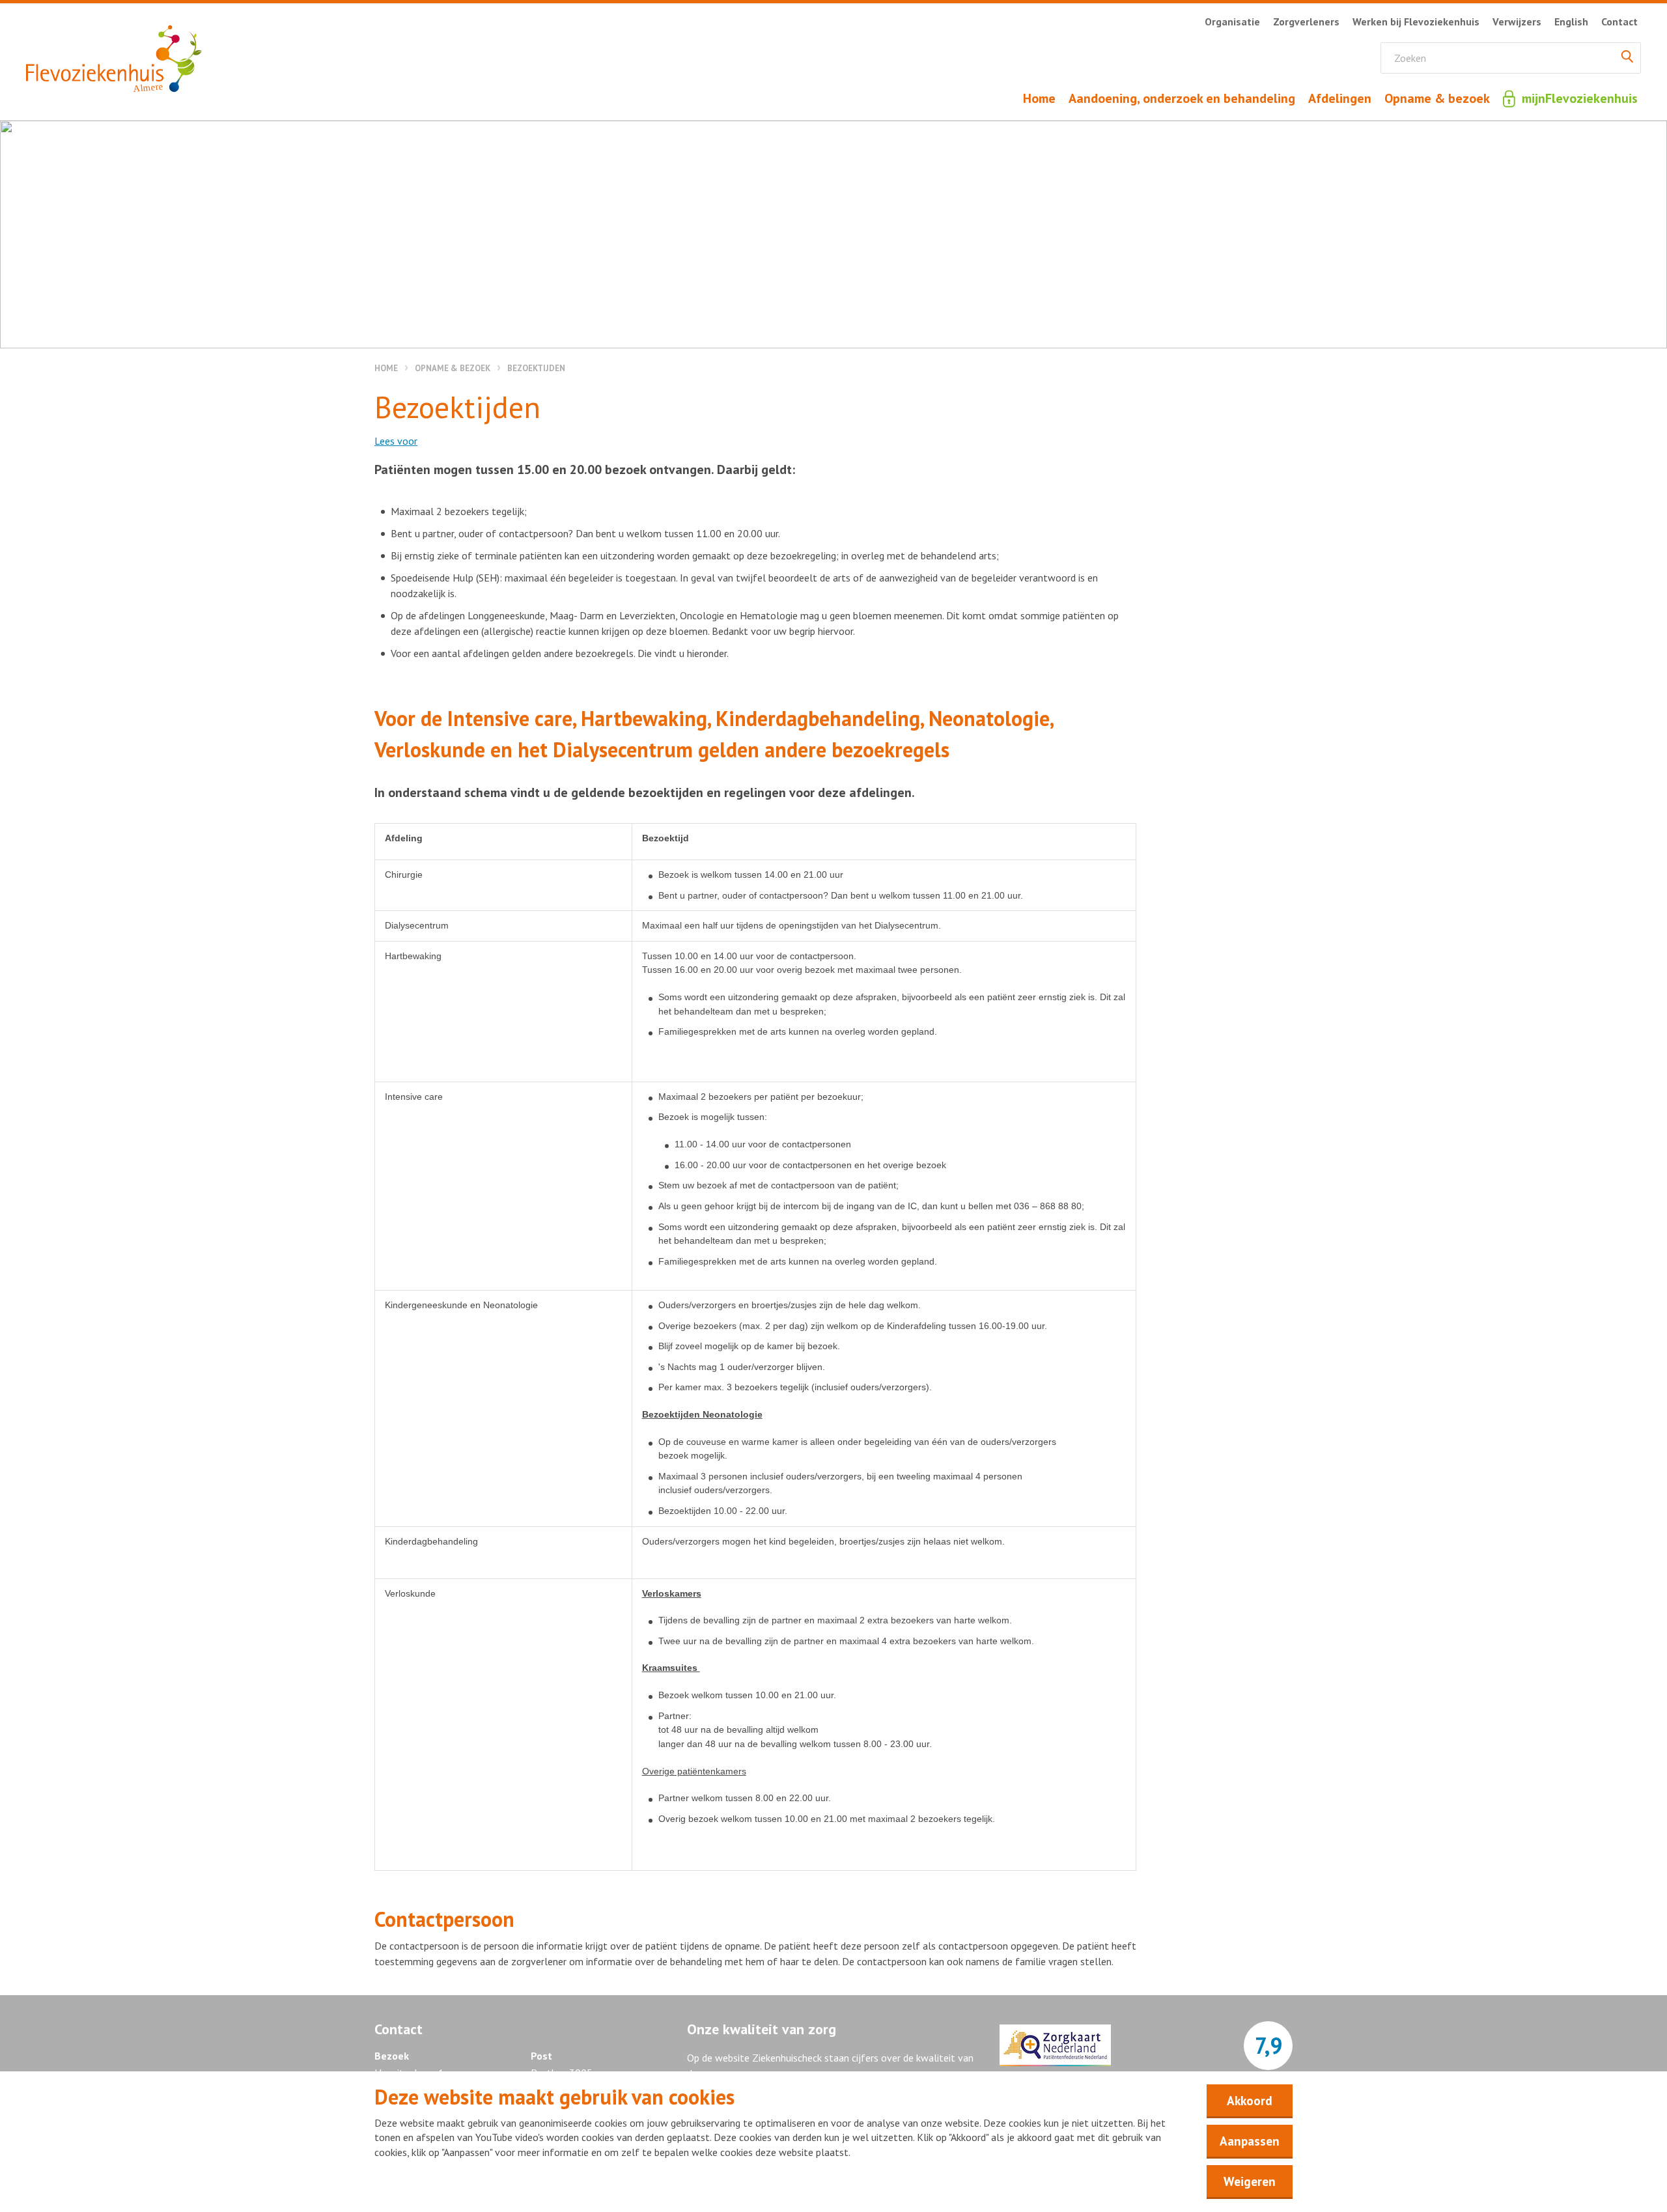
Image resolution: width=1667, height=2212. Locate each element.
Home (386, 368)
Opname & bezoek (453, 368)
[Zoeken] (1627, 58)
